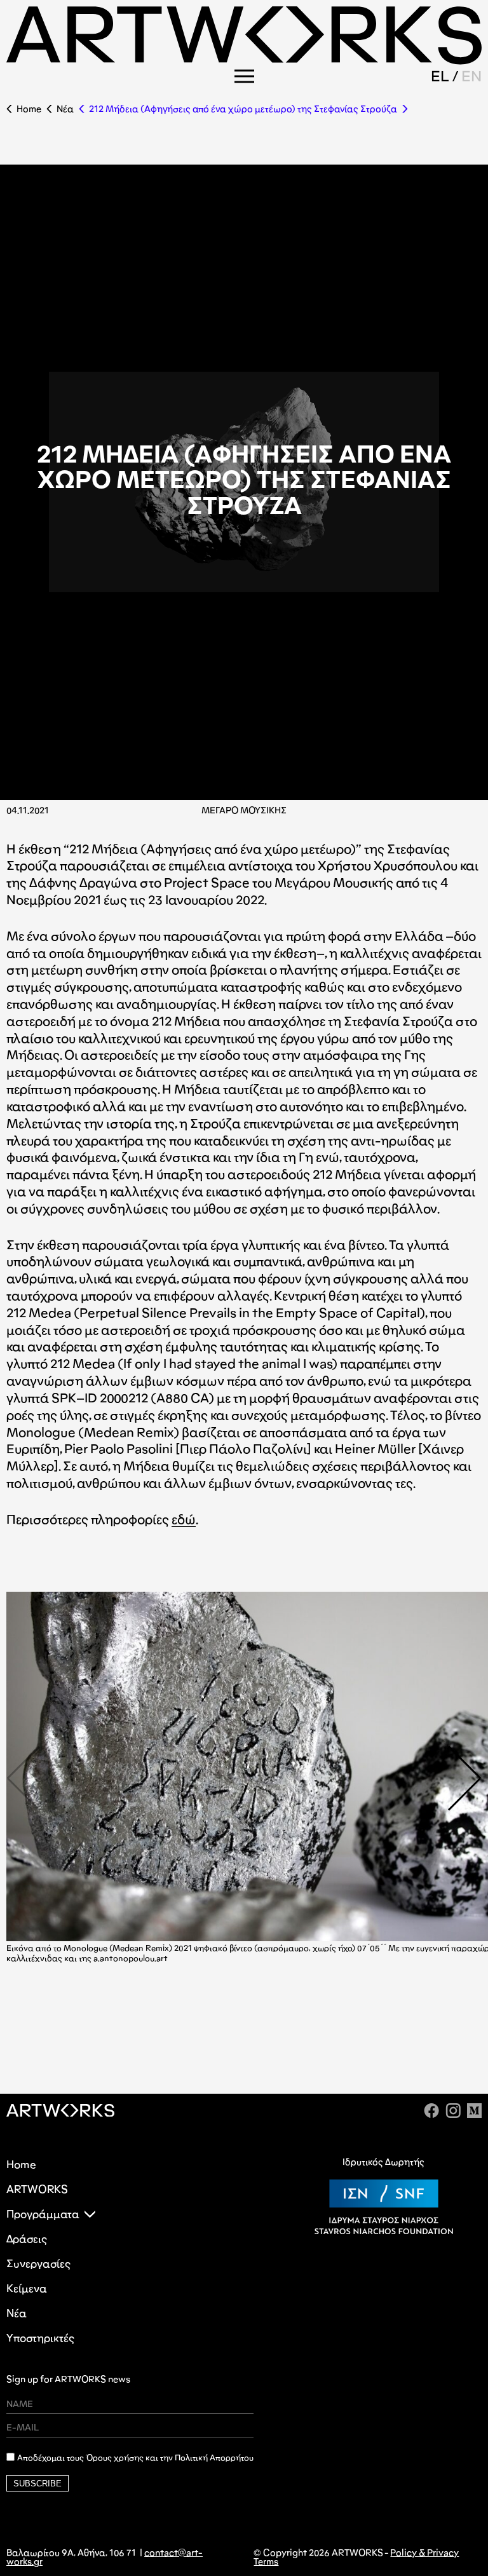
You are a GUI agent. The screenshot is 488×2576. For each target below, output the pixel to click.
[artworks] (244, 61)
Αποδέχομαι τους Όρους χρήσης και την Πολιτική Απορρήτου (135, 2458)
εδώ (184, 1519)
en (471, 76)
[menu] (244, 76)
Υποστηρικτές (40, 2338)
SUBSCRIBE (37, 2484)
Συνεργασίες (38, 2264)
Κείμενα (27, 2288)
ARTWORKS (37, 2189)
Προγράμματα (43, 2214)
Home (29, 109)
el (440, 76)
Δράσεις (27, 2239)
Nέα (65, 109)
